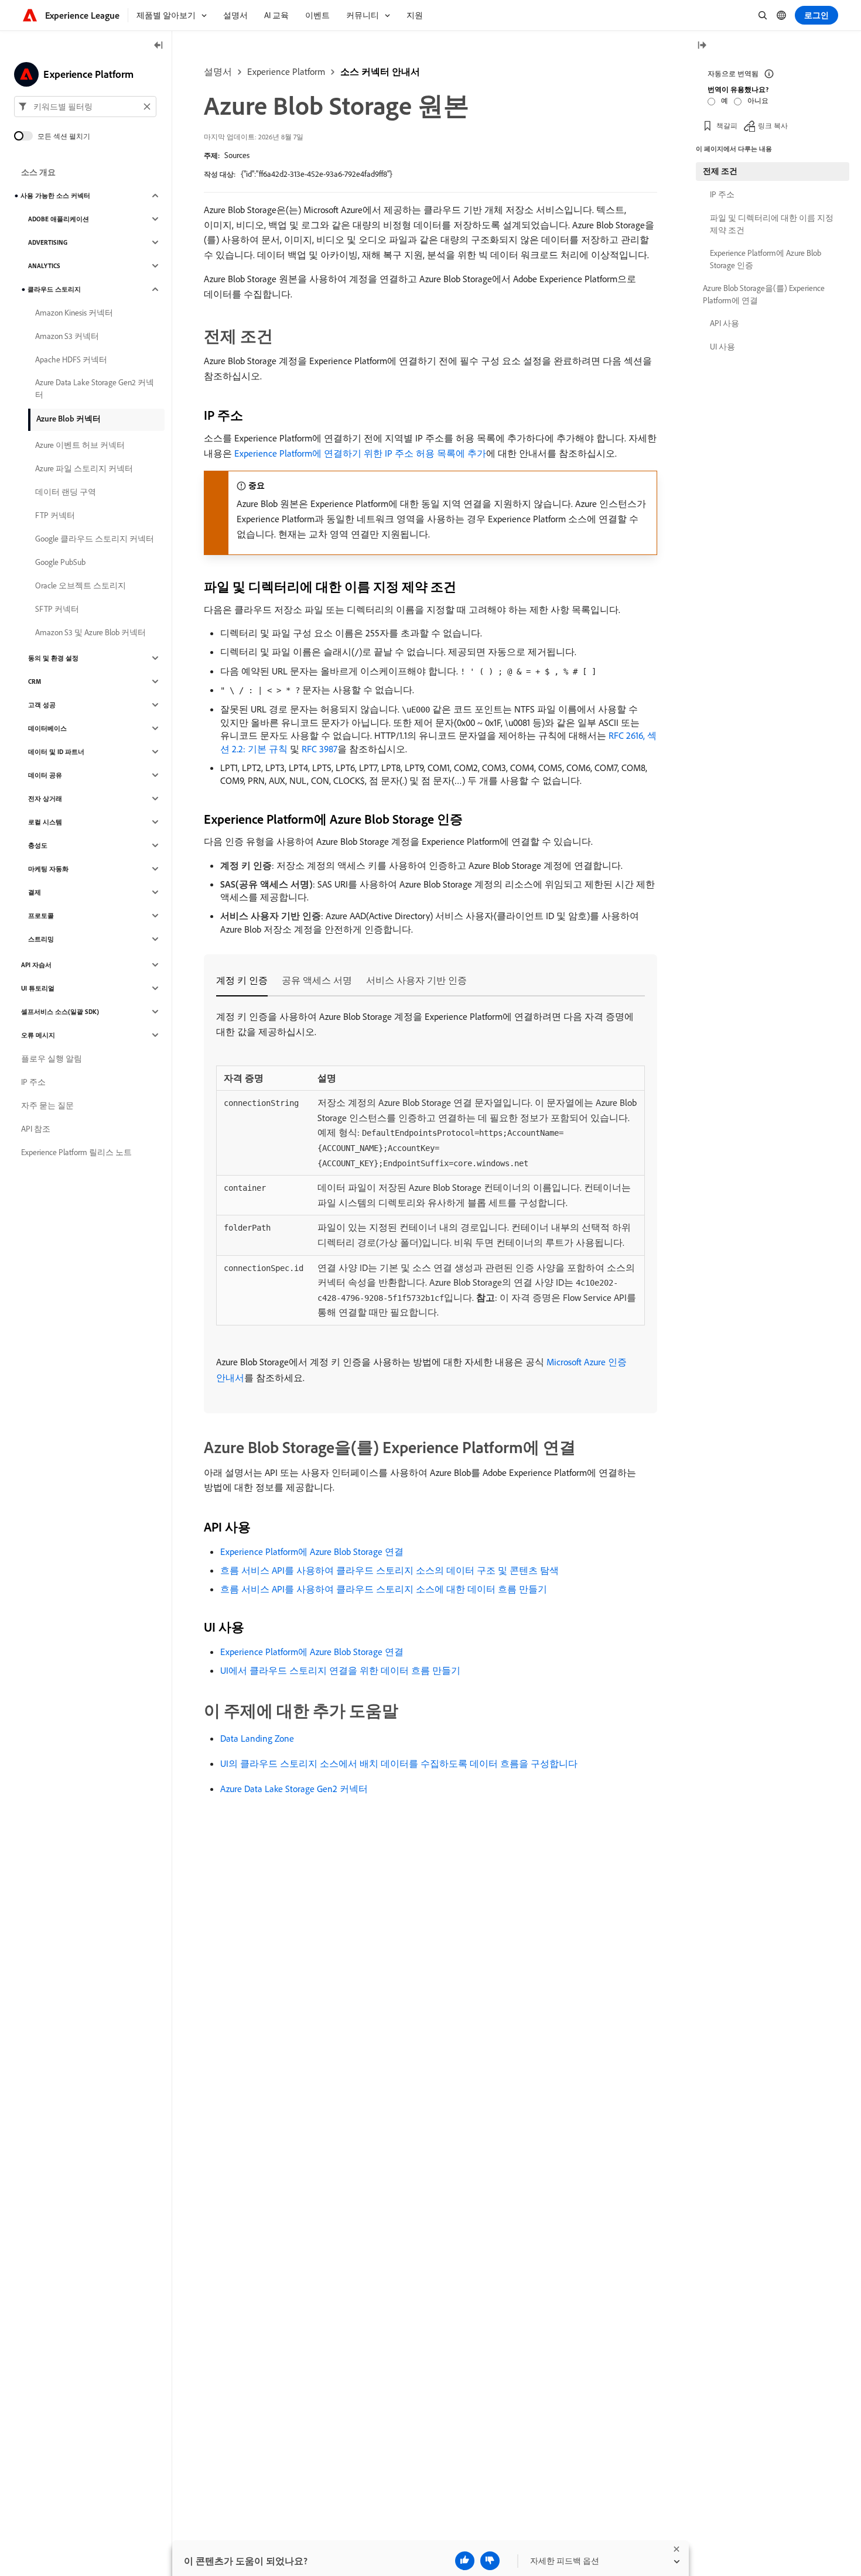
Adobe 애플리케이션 (59, 219)
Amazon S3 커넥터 (67, 336)
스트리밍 (41, 939)
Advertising (48, 242)
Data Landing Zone (257, 1738)
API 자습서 (36, 965)
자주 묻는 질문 (47, 1105)
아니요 (758, 100)
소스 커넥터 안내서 (380, 71)
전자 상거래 (45, 799)
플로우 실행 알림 (52, 1059)
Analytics (44, 266)
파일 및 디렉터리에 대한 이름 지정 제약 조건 (772, 224)
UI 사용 (722, 347)
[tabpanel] (430, 1198)
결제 (35, 892)
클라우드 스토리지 (54, 289)
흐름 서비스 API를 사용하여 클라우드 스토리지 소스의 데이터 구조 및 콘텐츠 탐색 (389, 1570)
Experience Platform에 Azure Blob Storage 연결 (312, 1551)
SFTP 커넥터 (57, 609)
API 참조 (36, 1129)
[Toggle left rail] (159, 46)
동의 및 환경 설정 (53, 658)
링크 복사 (773, 126)
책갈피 (727, 126)
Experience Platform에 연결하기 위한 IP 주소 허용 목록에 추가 (360, 453)
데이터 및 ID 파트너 (56, 752)
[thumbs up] (465, 2561)
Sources (237, 155)
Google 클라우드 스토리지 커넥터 (95, 539)
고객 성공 (42, 705)
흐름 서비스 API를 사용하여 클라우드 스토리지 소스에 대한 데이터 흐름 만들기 (384, 1589)
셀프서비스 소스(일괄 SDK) (60, 1012)
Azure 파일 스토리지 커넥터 (84, 468)
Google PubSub (60, 562)
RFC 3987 (320, 749)
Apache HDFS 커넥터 (71, 359)
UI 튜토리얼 (38, 988)
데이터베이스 (47, 728)
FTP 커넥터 (55, 515)
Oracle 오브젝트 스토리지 (81, 585)
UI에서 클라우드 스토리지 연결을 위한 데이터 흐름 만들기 (340, 1670)
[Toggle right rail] (702, 46)
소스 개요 (38, 172)
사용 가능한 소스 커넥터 (55, 196)
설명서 (218, 71)
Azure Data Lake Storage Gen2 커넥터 (294, 1789)
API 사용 (725, 323)
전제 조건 (720, 171)
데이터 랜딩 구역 (66, 492)
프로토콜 (41, 916)
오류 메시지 (38, 1035)
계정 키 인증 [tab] (242, 980)
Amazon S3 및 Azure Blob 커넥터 (90, 632)
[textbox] (85, 107)
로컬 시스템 (45, 822)
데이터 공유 (45, 775)
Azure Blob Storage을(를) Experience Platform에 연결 (764, 294)
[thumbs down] (490, 2561)
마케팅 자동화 (48, 869)
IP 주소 (33, 1082)
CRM (35, 681)
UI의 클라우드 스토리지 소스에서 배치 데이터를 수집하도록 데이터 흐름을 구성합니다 (399, 1763)
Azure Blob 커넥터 (69, 419)
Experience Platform (286, 71)
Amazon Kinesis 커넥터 (74, 313)
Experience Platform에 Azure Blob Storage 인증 (766, 259)
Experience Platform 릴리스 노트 (76, 1152)
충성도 (38, 845)
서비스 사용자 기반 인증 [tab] (416, 980)
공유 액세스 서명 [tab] (317, 980)
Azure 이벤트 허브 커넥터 (80, 445)
